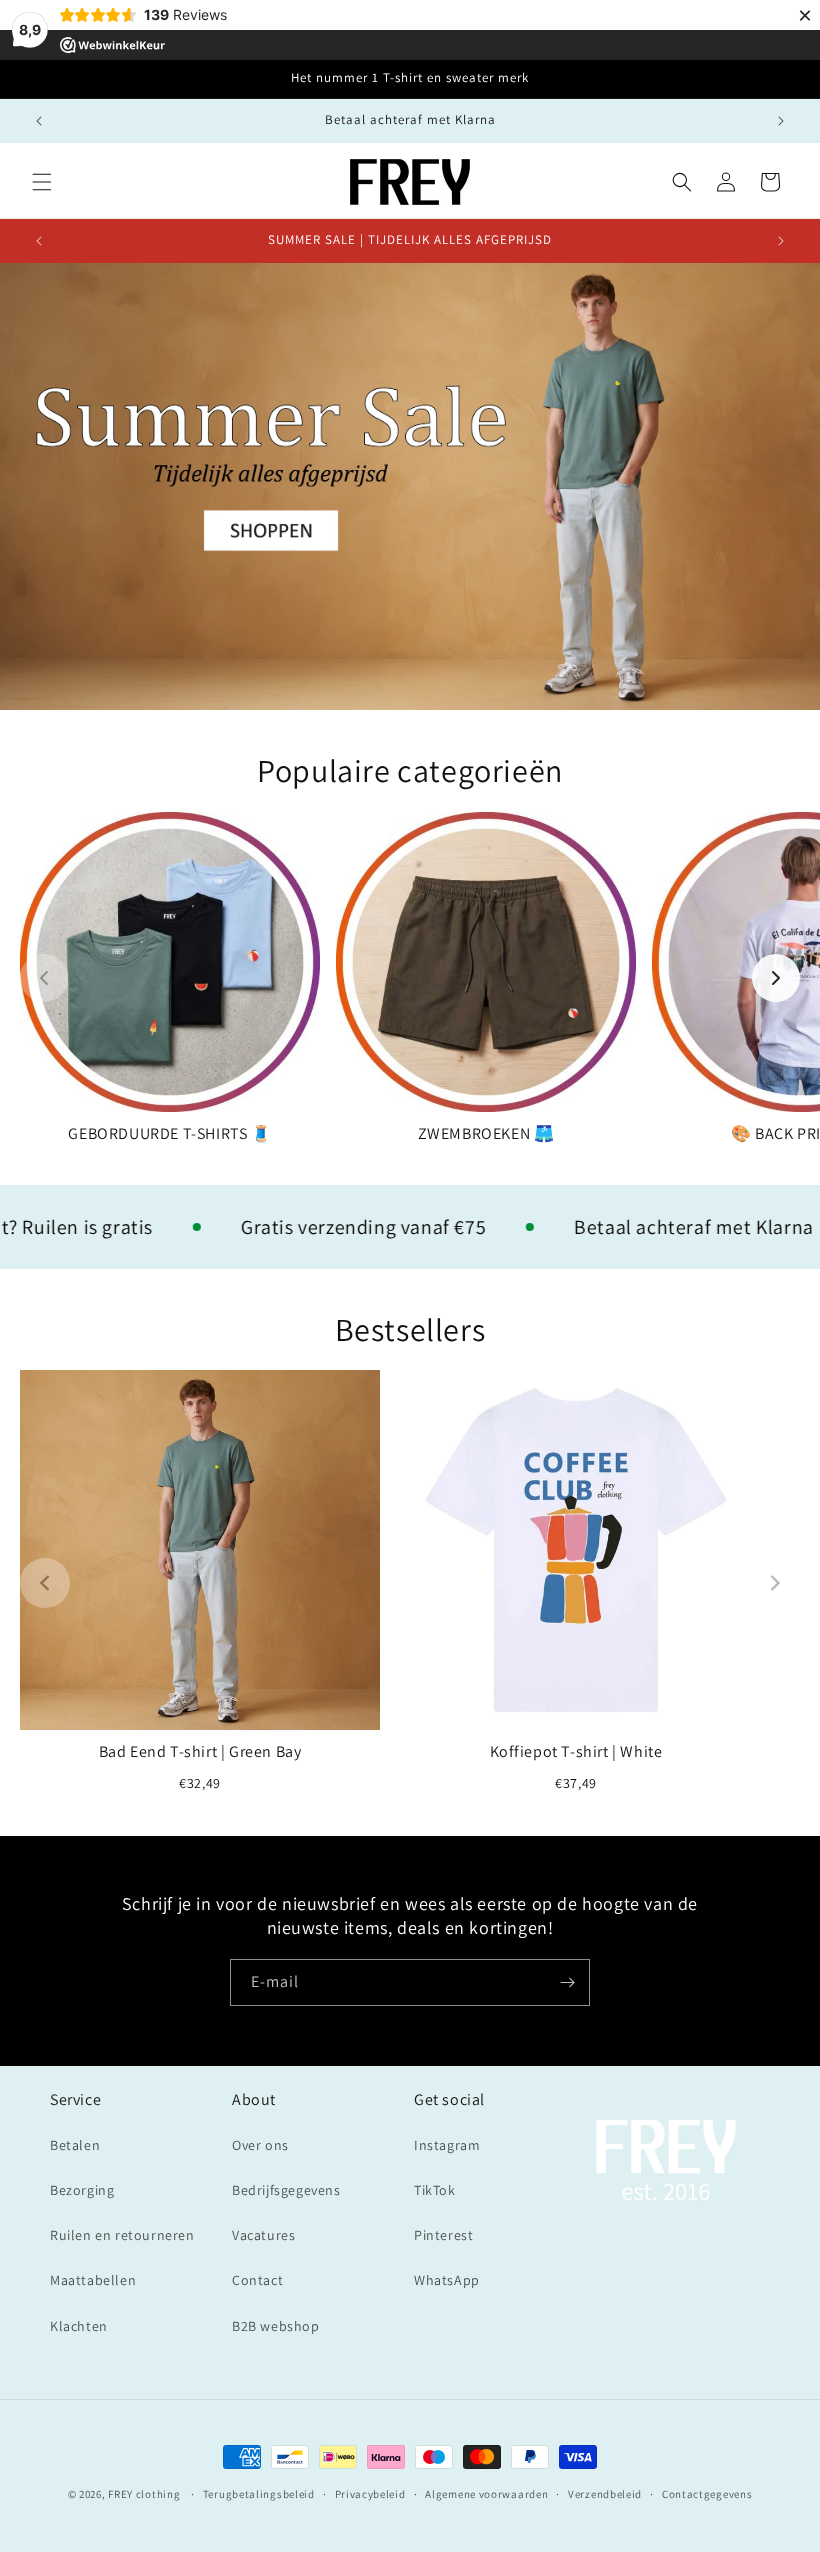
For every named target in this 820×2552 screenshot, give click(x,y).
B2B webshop (276, 2326)
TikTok (435, 2190)
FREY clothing (144, 2494)
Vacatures (263, 2235)
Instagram (447, 2145)
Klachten (79, 2326)
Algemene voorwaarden (486, 2494)
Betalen (75, 2145)
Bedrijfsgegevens (286, 2190)
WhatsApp (447, 2280)
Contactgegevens (707, 2494)
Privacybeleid (370, 2494)
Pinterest (443, 2235)
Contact (257, 2280)
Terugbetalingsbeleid (259, 2494)
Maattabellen (93, 2280)
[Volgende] (776, 978)
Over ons (260, 2145)
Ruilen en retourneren (122, 2235)
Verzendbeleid (605, 2494)
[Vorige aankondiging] (39, 121)
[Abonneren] (567, 1982)
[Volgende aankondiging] (781, 121)
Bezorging (82, 2190)
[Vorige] (44, 978)
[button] (42, 182)
